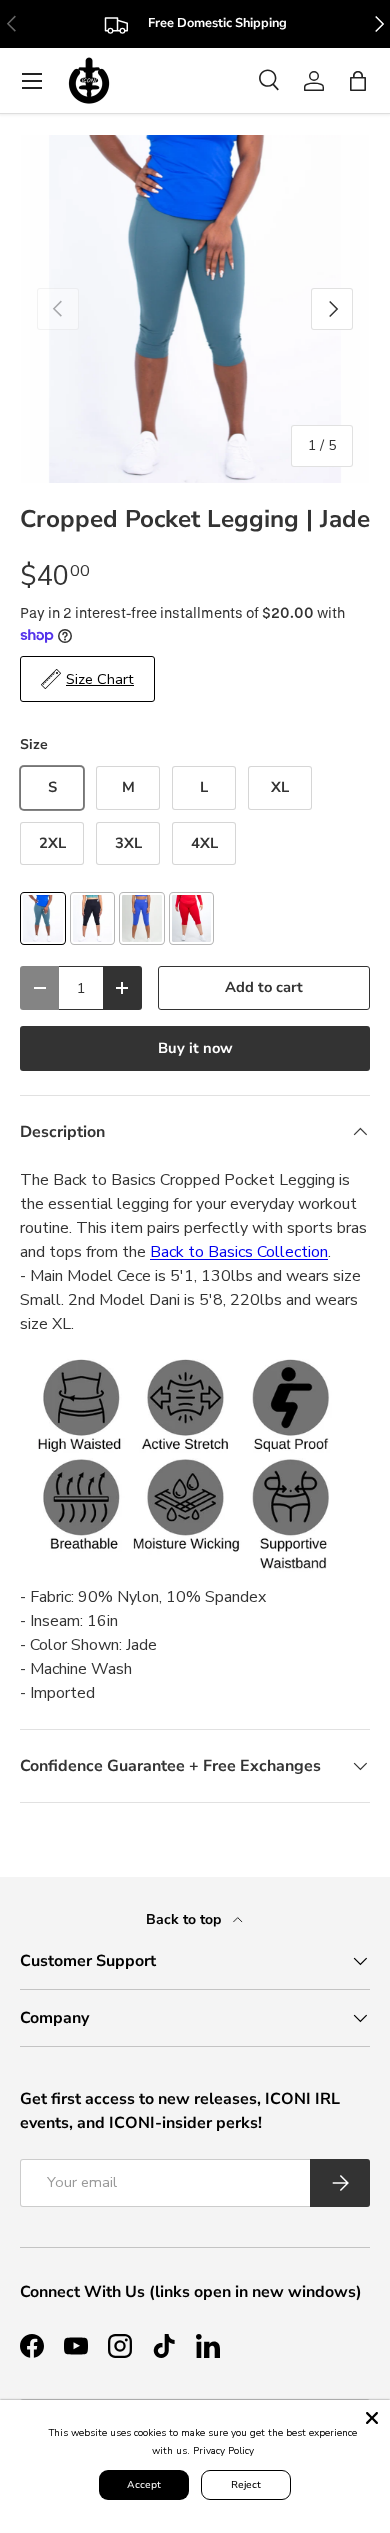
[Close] (372, 2418)
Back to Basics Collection (239, 1252)
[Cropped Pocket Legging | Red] (192, 918)
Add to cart (264, 987)
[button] (358, 81)
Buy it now (195, 1048)
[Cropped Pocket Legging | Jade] (43, 918)
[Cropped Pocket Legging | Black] (93, 918)
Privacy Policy (223, 2451)
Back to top (185, 1919)
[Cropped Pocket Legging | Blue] (142, 918)
